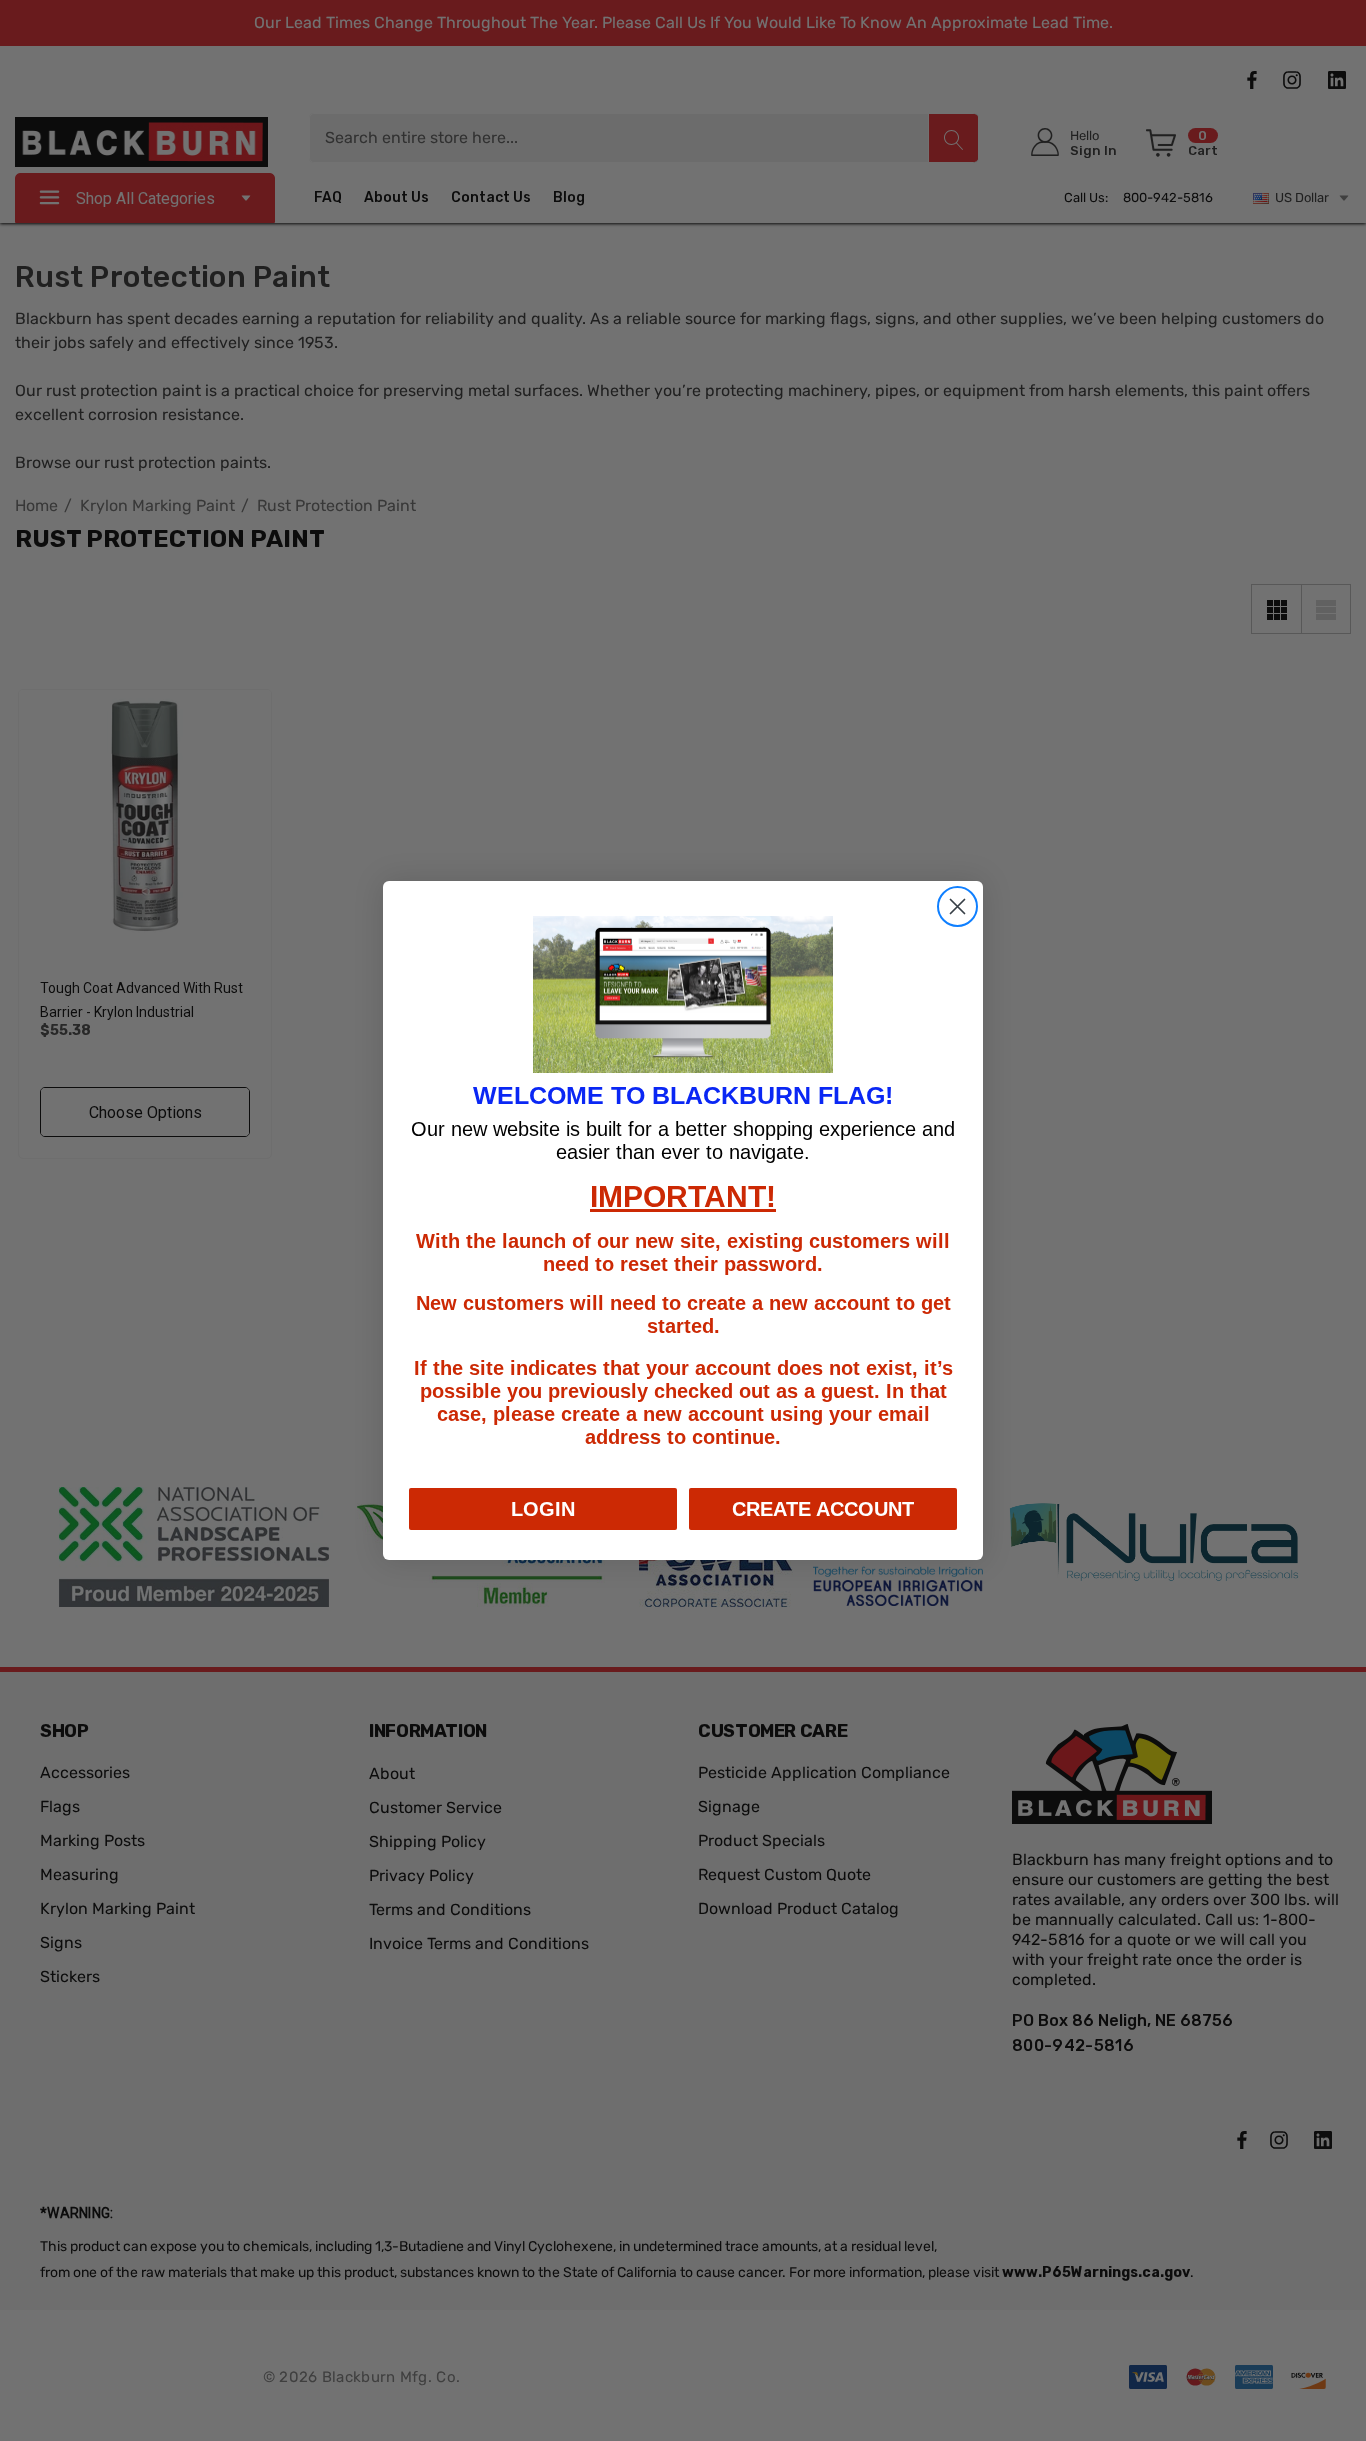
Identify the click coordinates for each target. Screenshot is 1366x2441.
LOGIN (543, 1509)
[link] (683, 995)
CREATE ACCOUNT (823, 1509)
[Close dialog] (957, 906)
